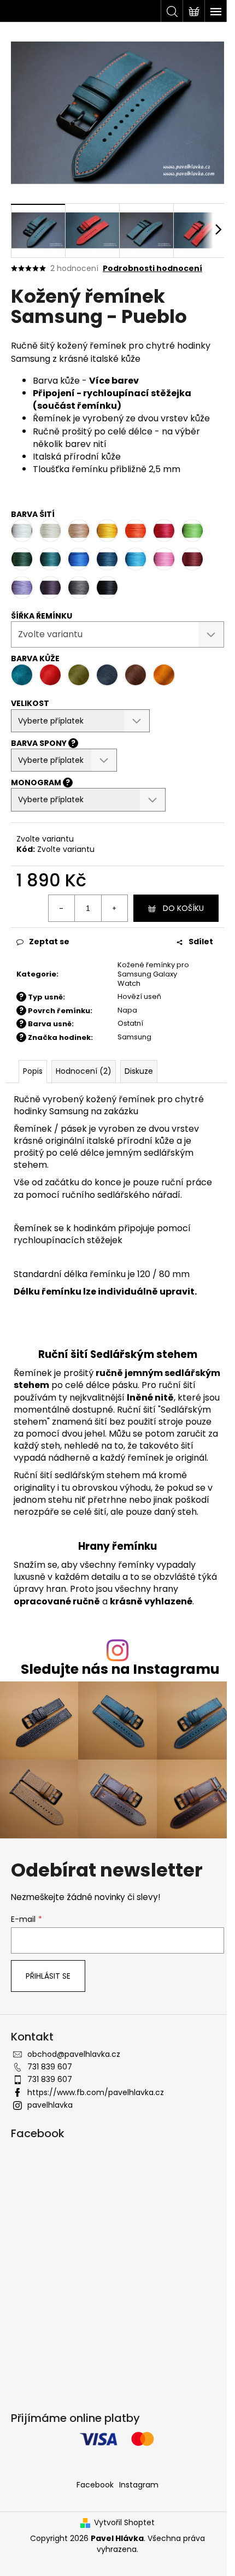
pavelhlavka (50, 2105)
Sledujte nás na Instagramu (120, 1669)
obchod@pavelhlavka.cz (74, 2054)
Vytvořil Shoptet (124, 2523)
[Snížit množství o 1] (62, 908)
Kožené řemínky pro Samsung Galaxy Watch (153, 974)
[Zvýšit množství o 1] (114, 908)
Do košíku (183, 908)
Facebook (95, 2485)
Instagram (139, 2485)
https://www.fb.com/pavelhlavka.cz (96, 2092)
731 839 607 (50, 2067)
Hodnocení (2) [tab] (84, 1071)
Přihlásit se (48, 1976)
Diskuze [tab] (139, 1071)
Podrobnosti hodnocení (152, 269)
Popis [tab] (33, 1071)
